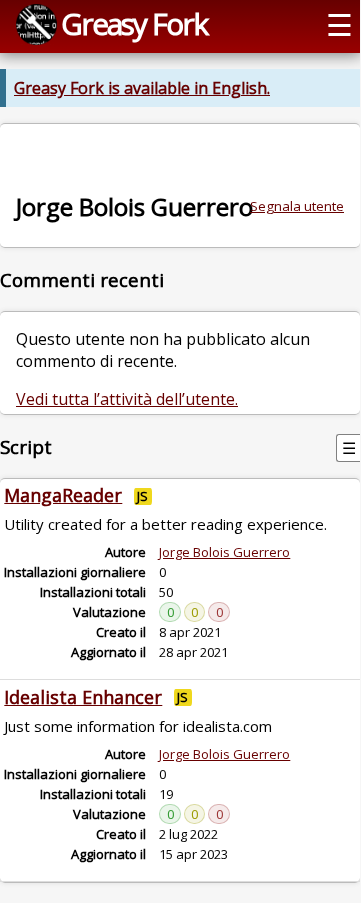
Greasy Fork (134, 23)
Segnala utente (297, 206)
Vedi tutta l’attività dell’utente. (127, 399)
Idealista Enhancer (83, 697)
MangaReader (63, 495)
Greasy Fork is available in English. (142, 88)
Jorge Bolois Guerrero (224, 552)
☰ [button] (339, 24)
